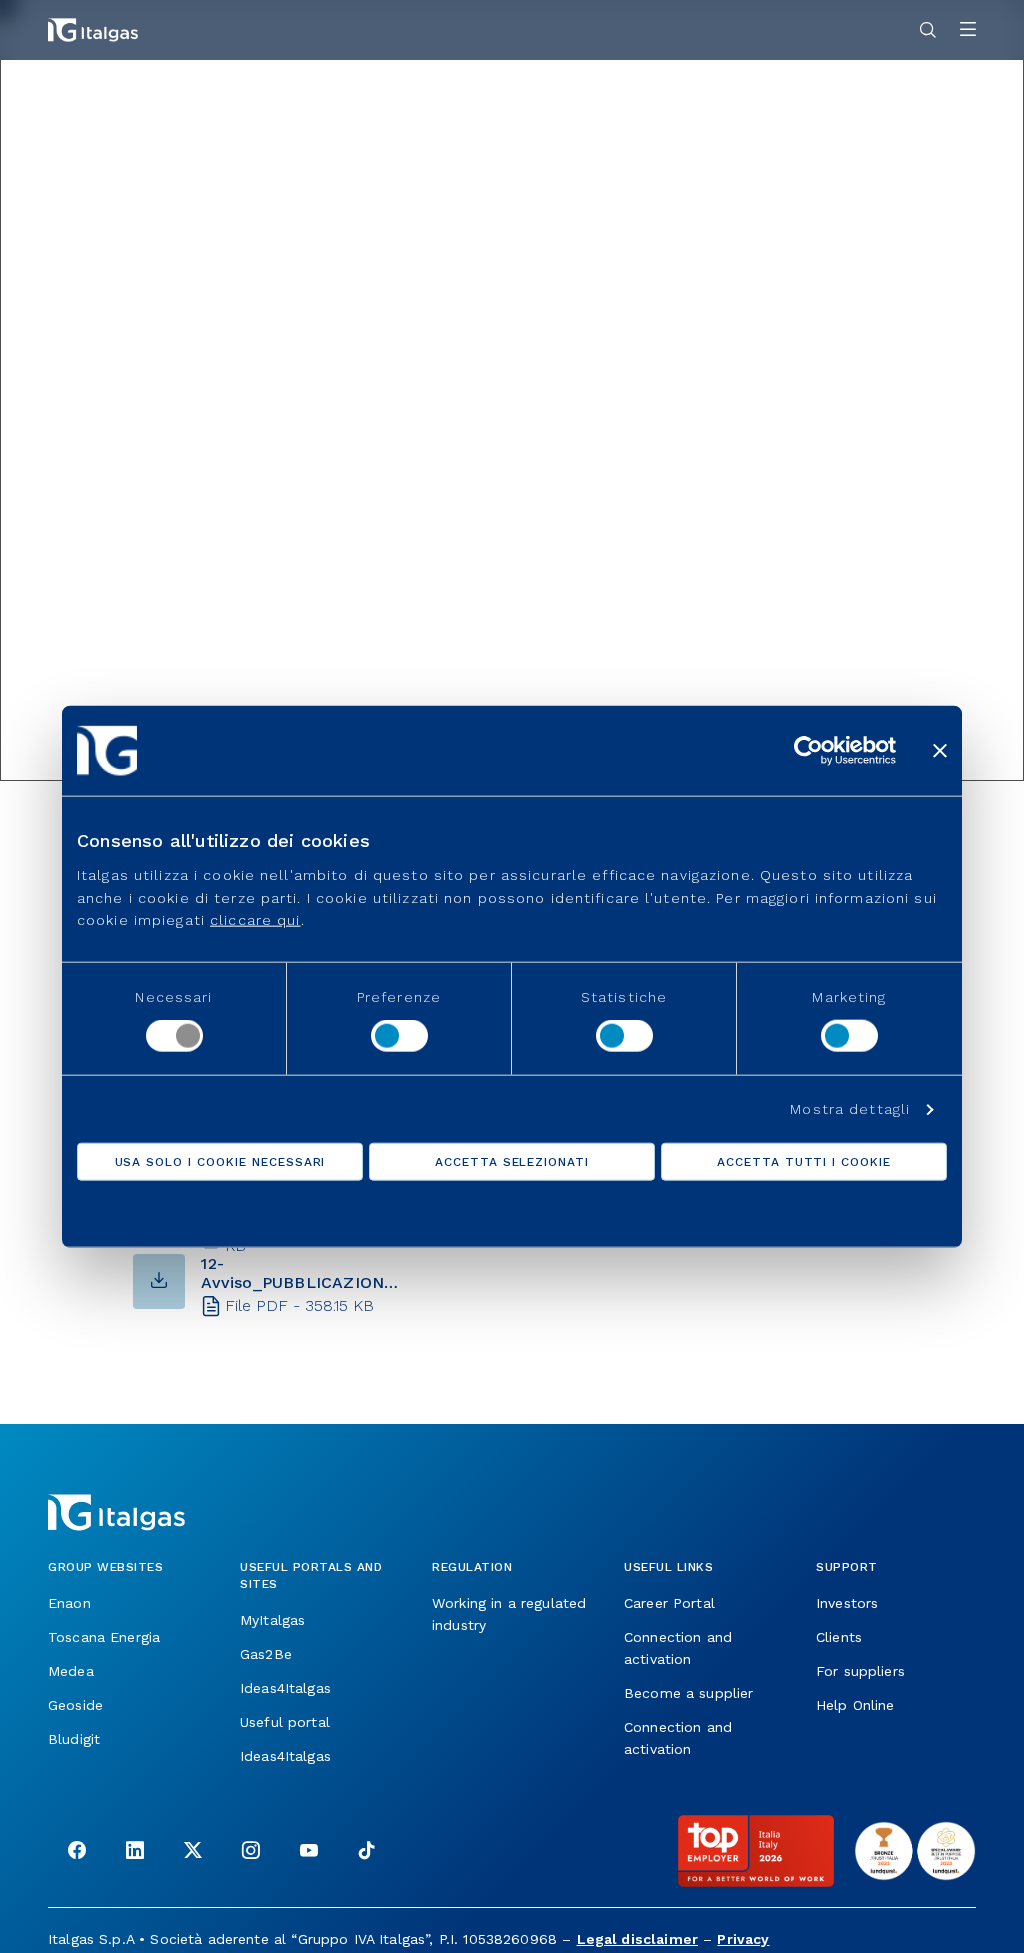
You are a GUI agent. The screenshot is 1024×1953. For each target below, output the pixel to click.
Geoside (75, 1705)
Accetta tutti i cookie (804, 1162)
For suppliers (860, 1671)
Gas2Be (266, 1654)
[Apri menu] (968, 30)
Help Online (855, 1705)
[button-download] (159, 1281)
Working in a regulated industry (509, 1614)
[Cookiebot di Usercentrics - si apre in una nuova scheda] (808, 750)
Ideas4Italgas (285, 1688)
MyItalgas (272, 1620)
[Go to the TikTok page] (367, 1852)
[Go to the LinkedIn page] (135, 1852)
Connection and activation (678, 1648)
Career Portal (669, 1603)
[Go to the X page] (193, 1852)
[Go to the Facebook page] (77, 1852)
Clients (839, 1637)
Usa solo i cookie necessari (220, 1162)
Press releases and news (209, 97)
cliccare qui (255, 920)
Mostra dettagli (850, 1109)
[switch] (399, 1036)
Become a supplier (689, 1693)
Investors (847, 1603)
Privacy (743, 1939)
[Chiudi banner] (940, 750)
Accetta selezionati (512, 1162)
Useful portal (285, 1722)
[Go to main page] (93, 30)
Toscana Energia (104, 1637)
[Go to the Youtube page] (309, 1852)
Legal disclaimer (637, 1939)
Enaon (69, 1603)
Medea (71, 1671)
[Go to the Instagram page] (251, 1852)
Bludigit (74, 1739)
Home (72, 97)
